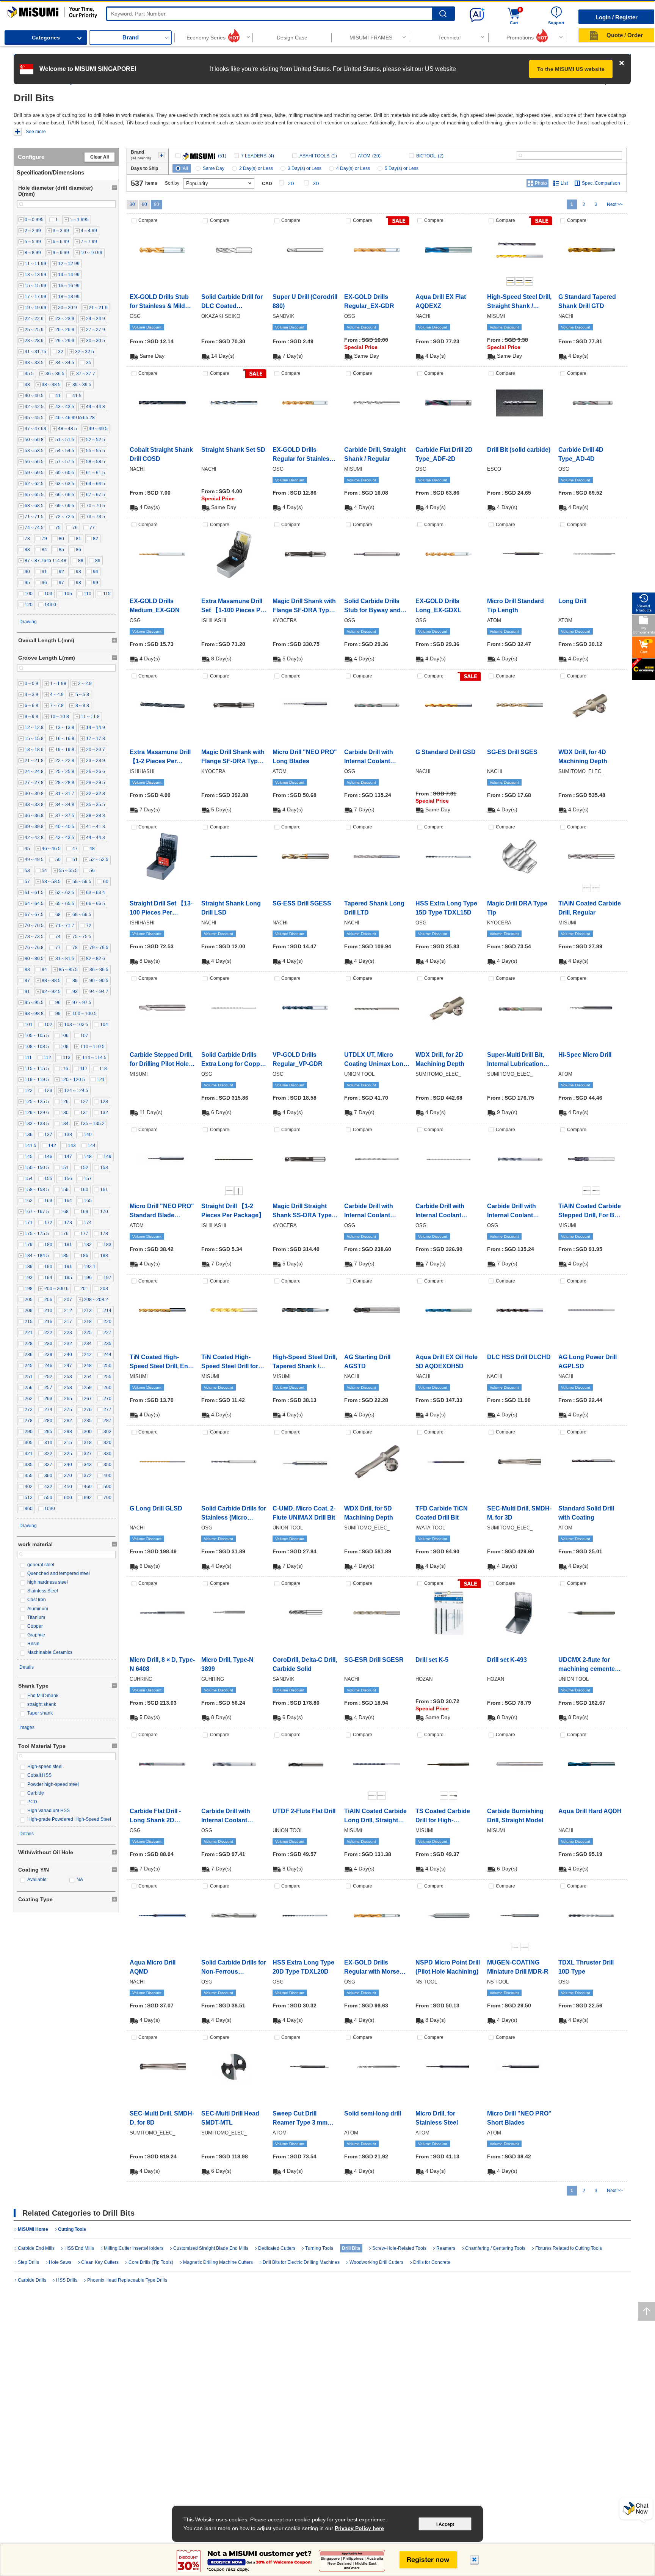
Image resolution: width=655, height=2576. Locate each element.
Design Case (292, 38)
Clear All (100, 157)
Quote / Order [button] (625, 35)
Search (443, 14)
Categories (46, 38)
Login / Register (617, 17)
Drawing (28, 622)
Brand (131, 37)
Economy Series (206, 38)
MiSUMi (14, 10)
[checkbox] (31, 220)
